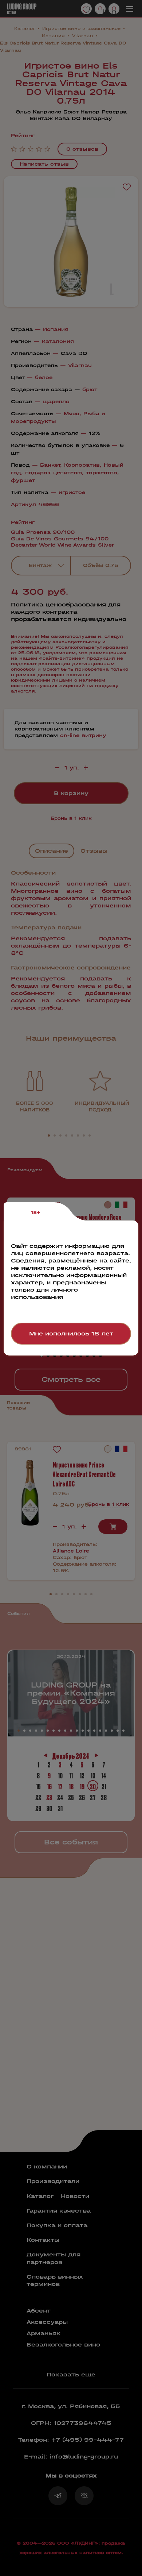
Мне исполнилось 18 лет (71, 1333)
